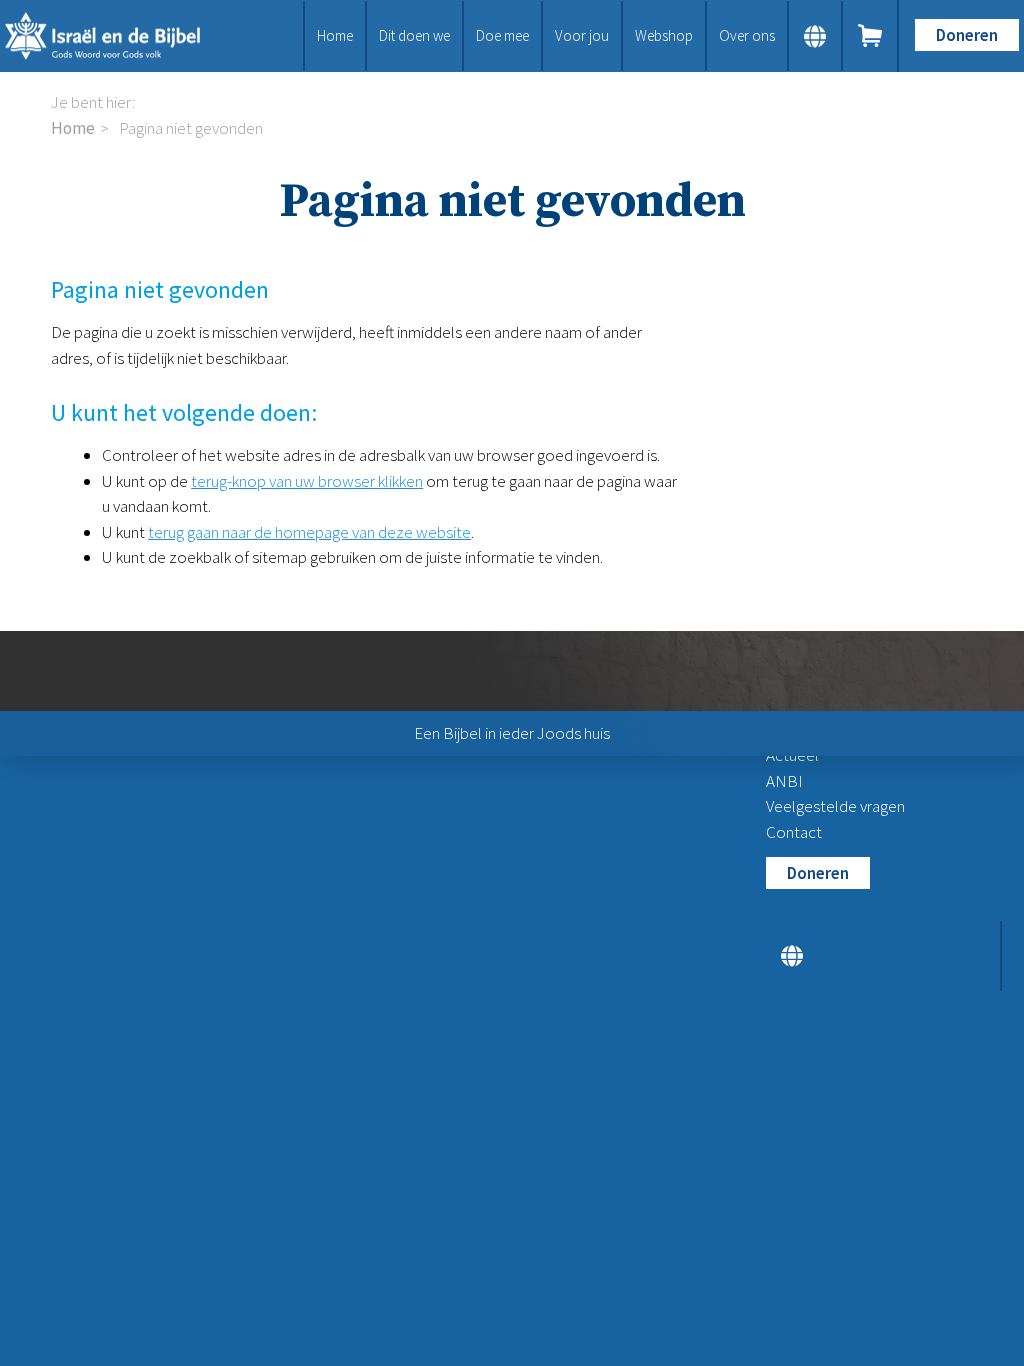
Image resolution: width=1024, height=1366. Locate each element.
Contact (794, 832)
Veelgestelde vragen (835, 806)
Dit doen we (414, 35)
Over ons (747, 35)
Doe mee (502, 35)
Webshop (664, 35)
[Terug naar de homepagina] (113, 36)
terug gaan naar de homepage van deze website (309, 532)
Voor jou (582, 35)
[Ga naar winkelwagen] (871, 36)
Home (335, 35)
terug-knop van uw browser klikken (307, 481)
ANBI (784, 781)
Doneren (967, 35)
